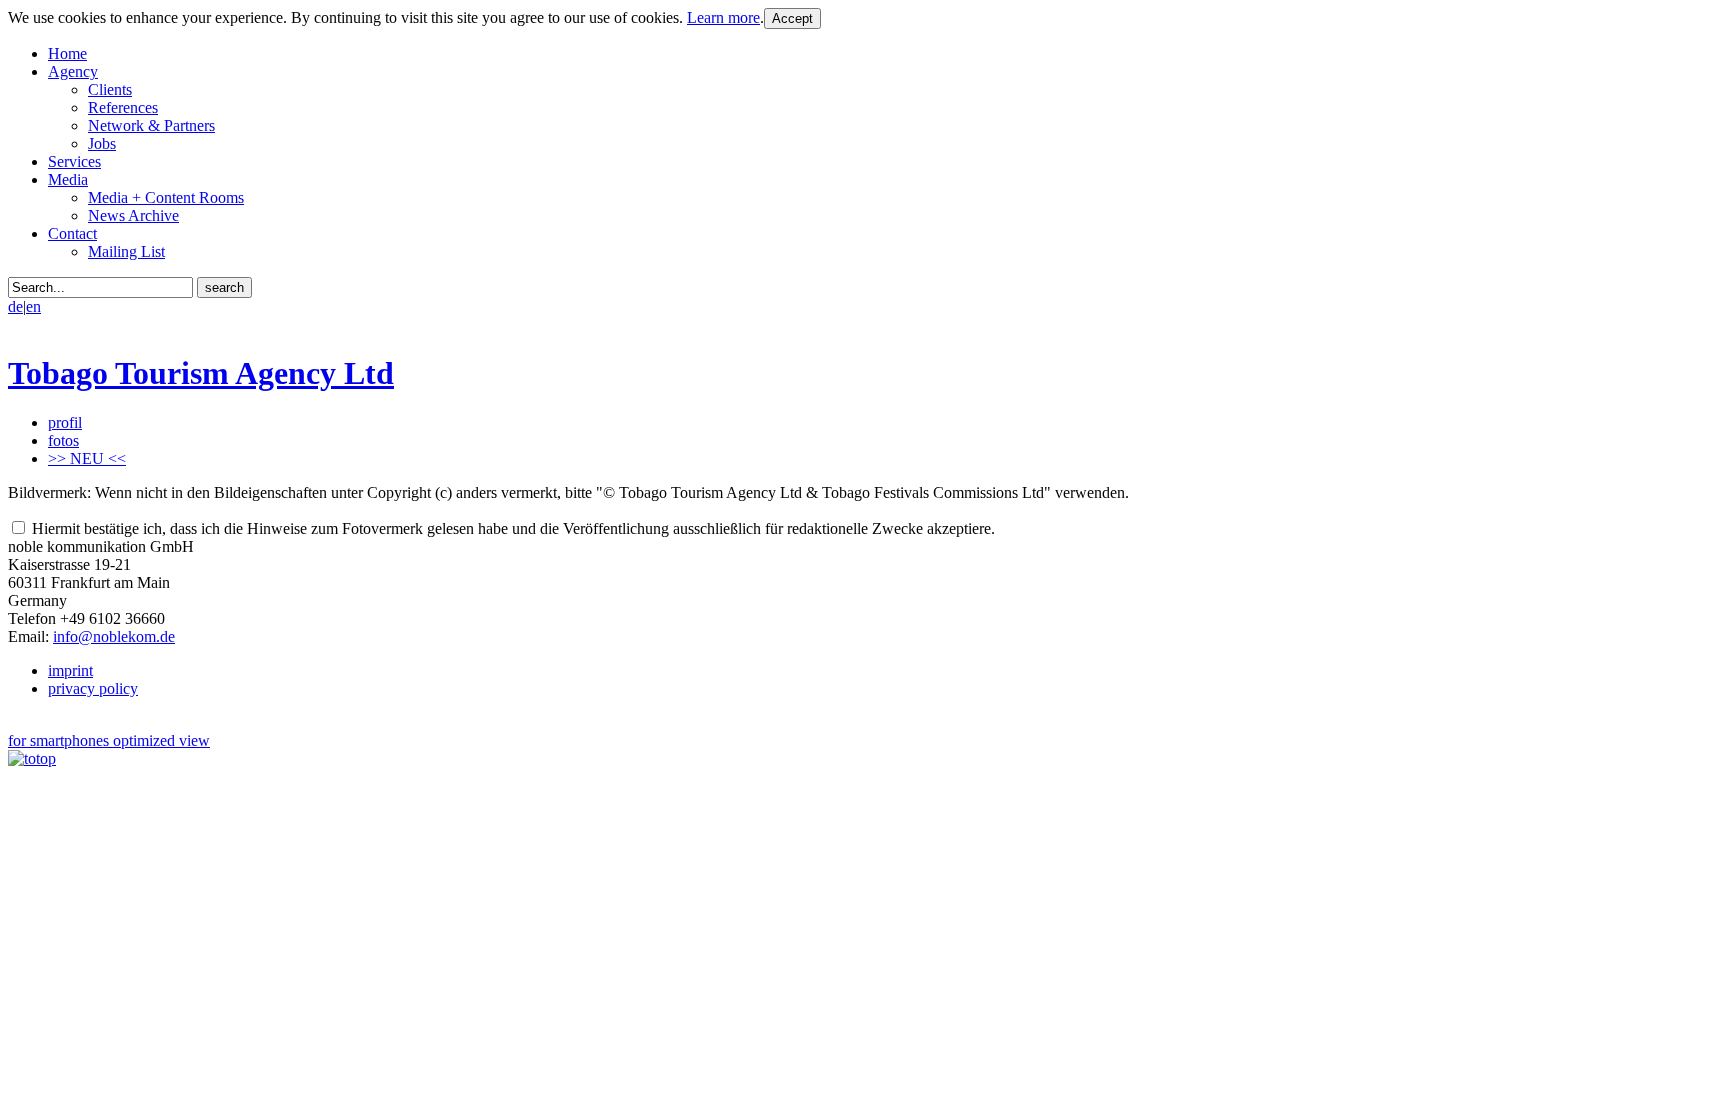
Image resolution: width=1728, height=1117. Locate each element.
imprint (70, 670)
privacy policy (93, 688)
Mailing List (126, 251)
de (15, 306)
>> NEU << (87, 458)
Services (74, 161)
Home (67, 53)
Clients (110, 89)
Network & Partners (151, 125)
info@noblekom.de (114, 636)
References (123, 107)
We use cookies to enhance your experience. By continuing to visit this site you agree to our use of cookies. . (386, 17)
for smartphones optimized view (109, 740)
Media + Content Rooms (166, 197)
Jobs (102, 143)
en (33, 306)
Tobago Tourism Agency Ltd (201, 373)
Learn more (723, 17)
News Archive (133, 215)
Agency (73, 71)
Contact (72, 233)
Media (68, 179)
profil (65, 422)
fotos (63, 440)
